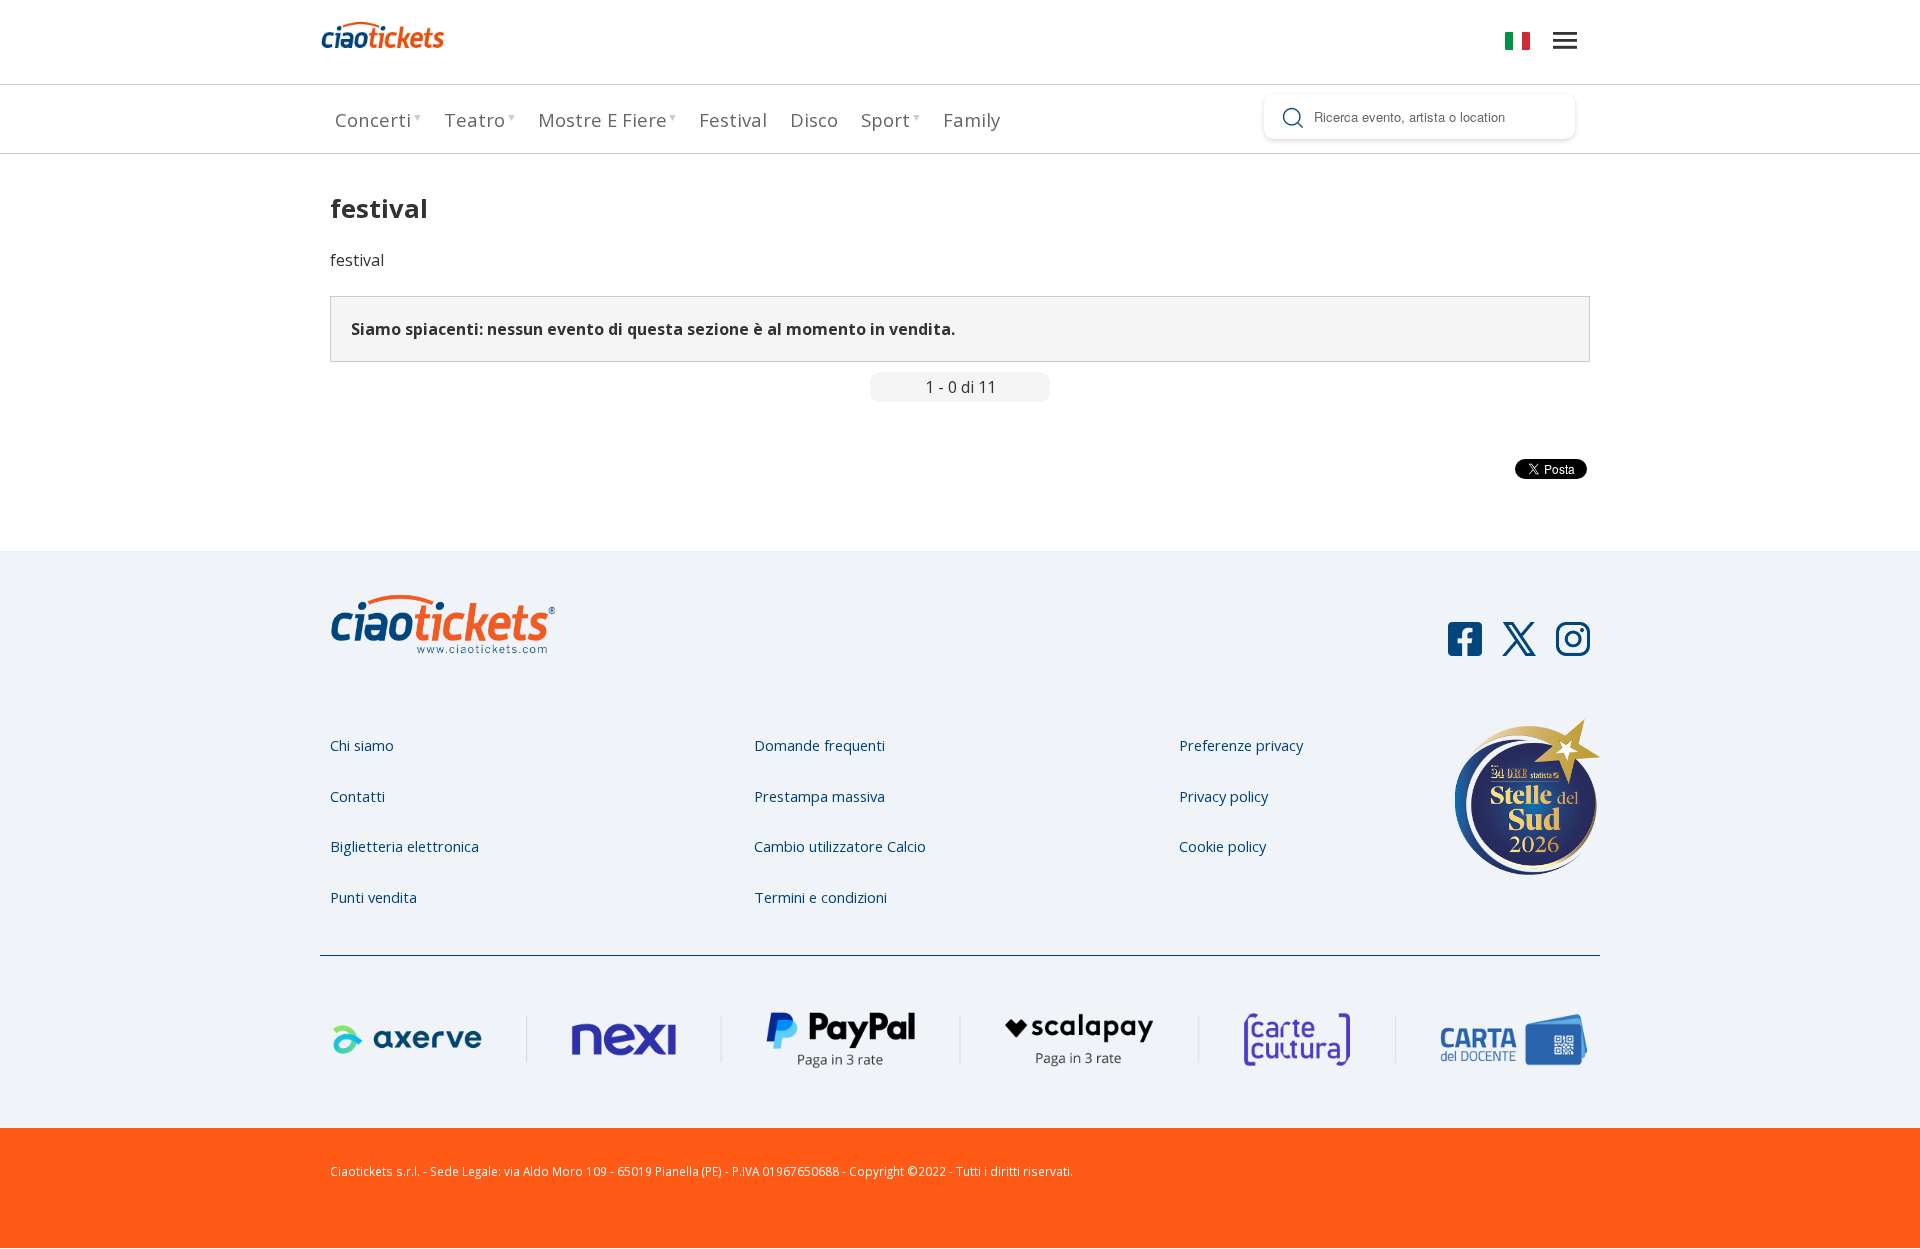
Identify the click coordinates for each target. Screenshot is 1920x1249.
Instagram (1573, 648)
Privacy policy (1223, 796)
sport (885, 119)
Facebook (1465, 648)
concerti (373, 119)
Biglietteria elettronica (404, 846)
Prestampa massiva (819, 796)
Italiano (1517, 44)
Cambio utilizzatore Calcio (840, 846)
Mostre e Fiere (602, 119)
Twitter (1519, 648)
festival (733, 119)
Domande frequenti (819, 745)
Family (971, 119)
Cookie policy (1222, 846)
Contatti (357, 796)
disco (814, 119)
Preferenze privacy (1241, 745)
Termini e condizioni (820, 897)
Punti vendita (373, 897)
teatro (474, 119)
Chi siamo (362, 745)
